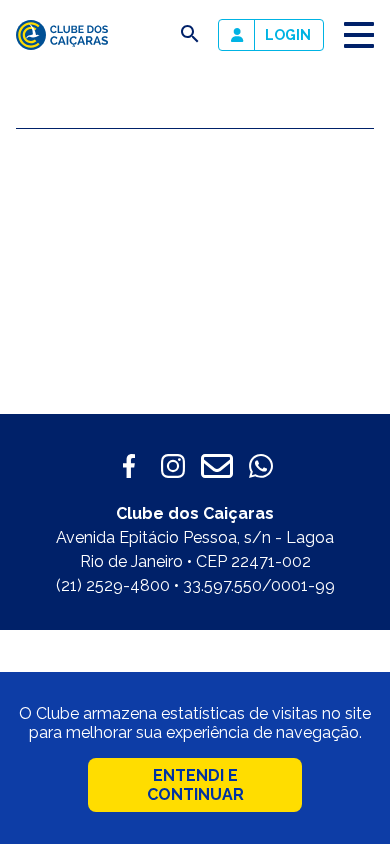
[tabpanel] (195, 283)
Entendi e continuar (195, 785)
